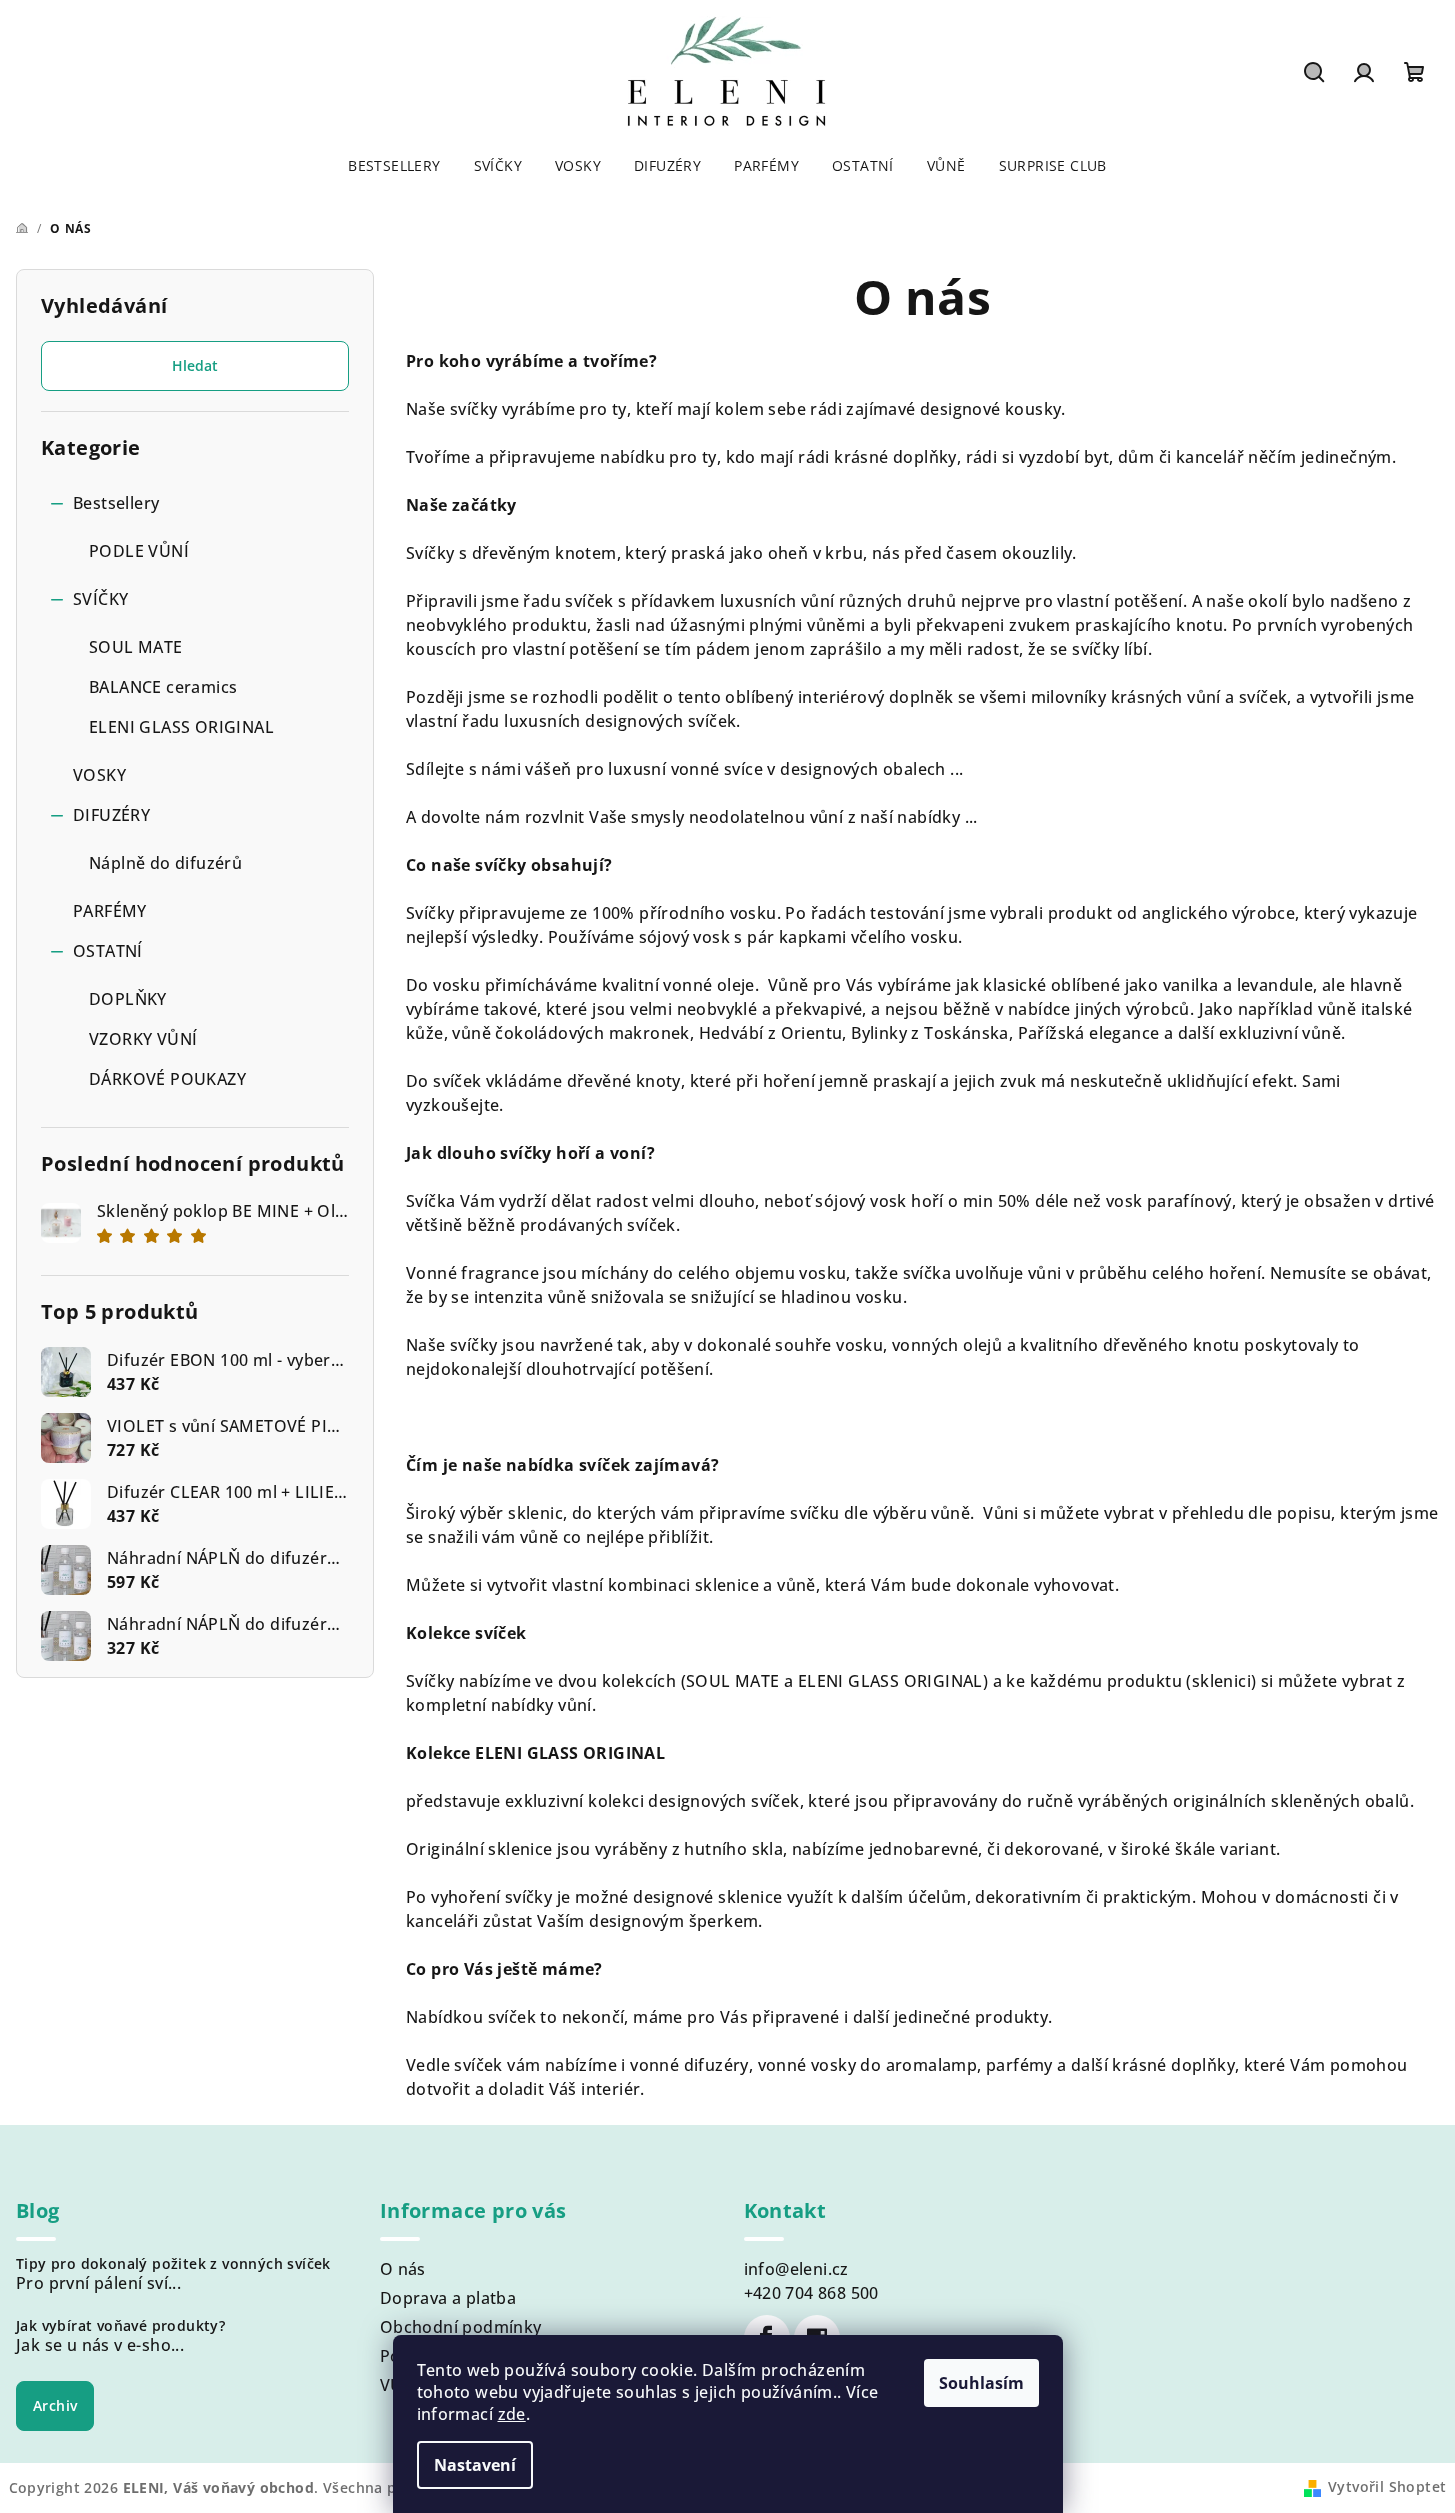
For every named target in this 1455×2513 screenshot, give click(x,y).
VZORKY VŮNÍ (143, 1039)
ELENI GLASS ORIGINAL (181, 727)
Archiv (55, 2405)
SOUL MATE (136, 647)
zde (512, 2414)
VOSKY (99, 775)
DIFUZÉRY (111, 815)
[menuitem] (394, 166)
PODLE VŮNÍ (139, 551)
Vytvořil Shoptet (1387, 2486)
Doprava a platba (448, 2298)
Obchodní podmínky (461, 2327)
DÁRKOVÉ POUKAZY (167, 1079)
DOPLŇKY (128, 999)
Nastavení (475, 2465)
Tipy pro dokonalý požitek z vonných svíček (173, 2264)
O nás (403, 2269)
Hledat (195, 365)
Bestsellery (116, 503)
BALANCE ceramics (163, 687)
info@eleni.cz (796, 2269)
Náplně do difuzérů (165, 863)
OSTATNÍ (108, 951)
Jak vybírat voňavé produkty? (120, 2326)
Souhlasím (981, 2383)
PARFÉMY (110, 911)
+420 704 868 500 (811, 2293)
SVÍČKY (100, 599)
